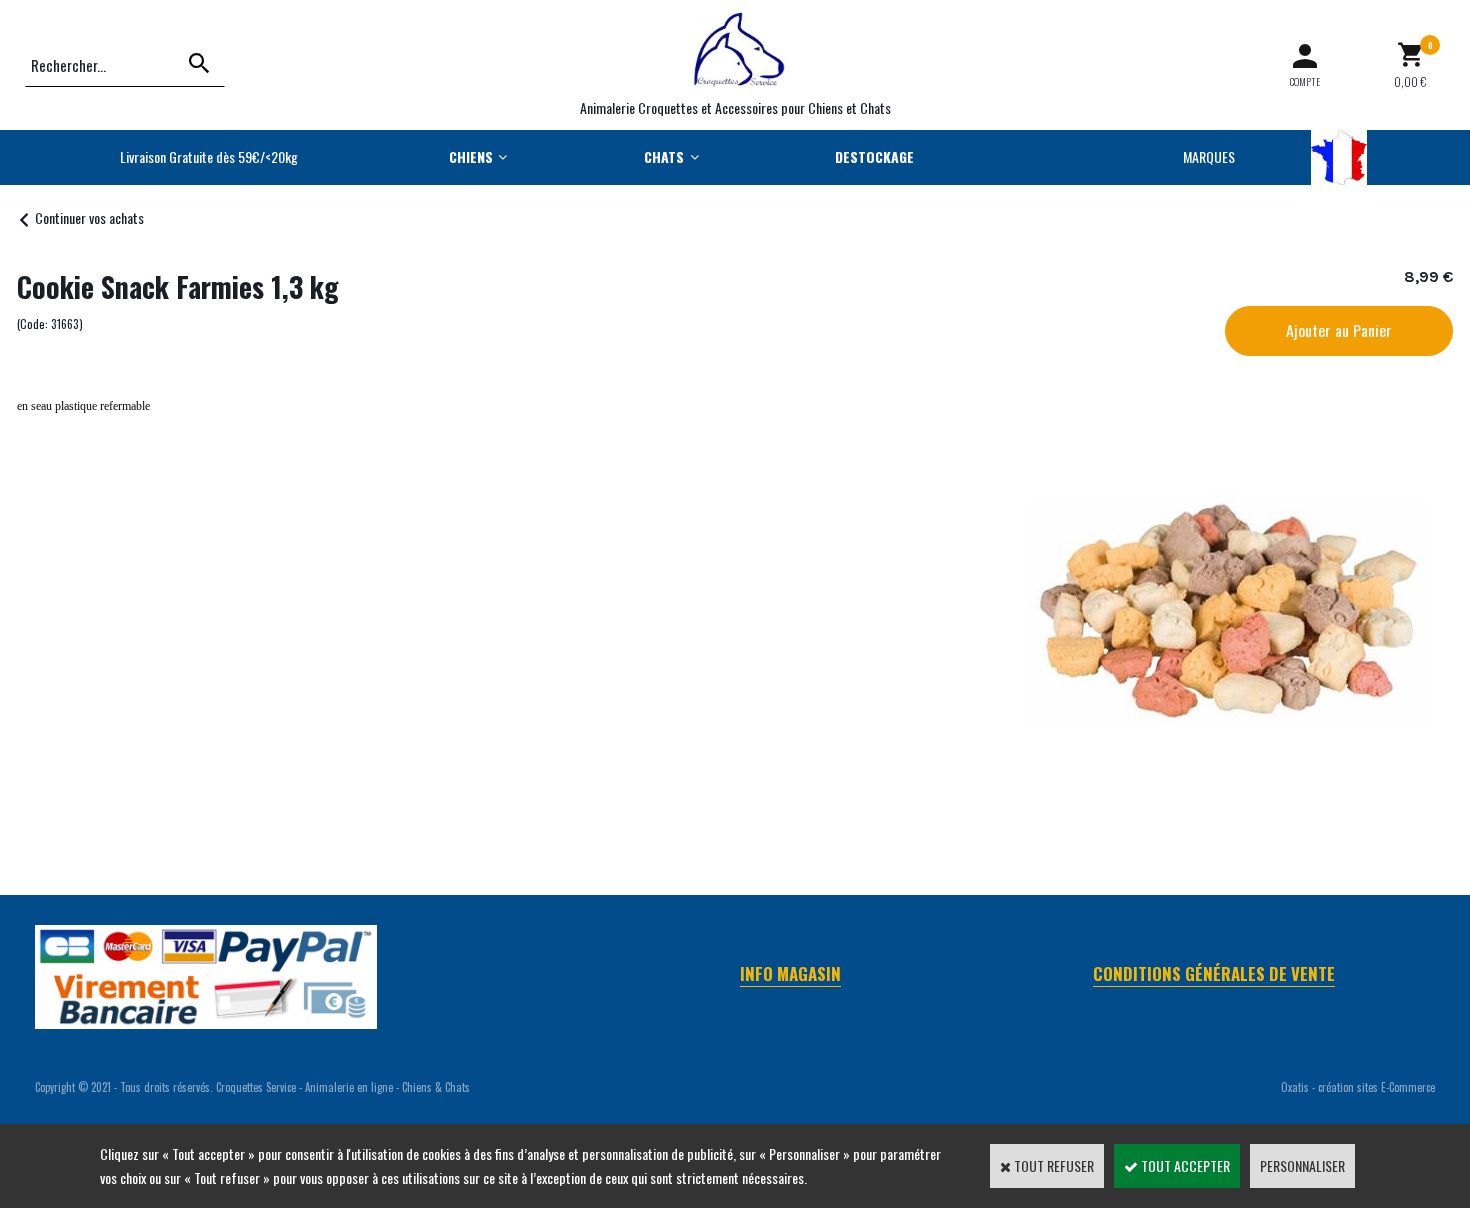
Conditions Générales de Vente (1214, 973)
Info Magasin (790, 973)
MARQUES (1209, 156)
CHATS (664, 156)
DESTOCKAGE (874, 156)
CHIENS (471, 156)
